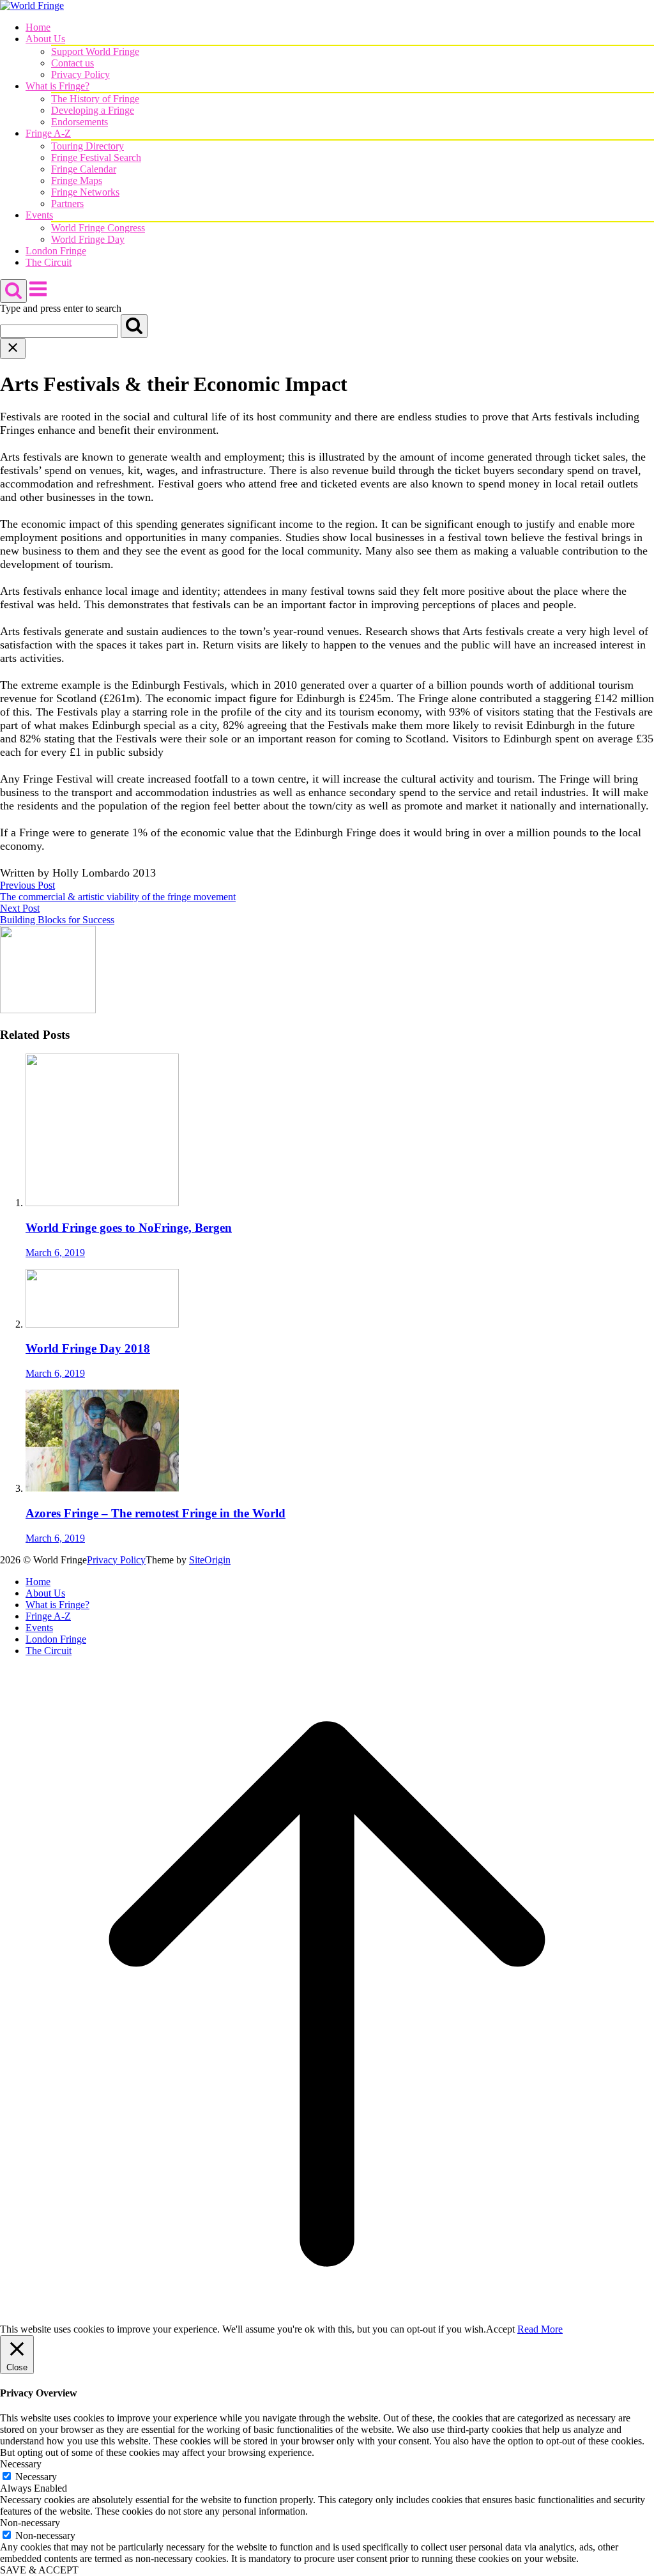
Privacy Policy (80, 74)
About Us (45, 39)
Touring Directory (87, 146)
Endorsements (80, 122)
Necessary (36, 2477)
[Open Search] (13, 291)
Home (38, 27)
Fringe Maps (77, 180)
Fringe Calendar (84, 169)
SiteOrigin (210, 1560)
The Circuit (49, 262)
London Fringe (56, 251)
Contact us (72, 63)
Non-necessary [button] (30, 2523)
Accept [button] (500, 2329)
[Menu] (38, 295)
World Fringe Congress (98, 228)
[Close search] (13, 349)
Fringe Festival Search (96, 157)
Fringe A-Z (48, 133)
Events (39, 215)
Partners (67, 203)
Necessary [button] (21, 2464)
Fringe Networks (85, 192)
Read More (540, 2329)
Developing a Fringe (93, 110)
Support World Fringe (95, 51)
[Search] (134, 326)
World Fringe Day (88, 239)
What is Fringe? (57, 86)
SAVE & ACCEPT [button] (39, 2570)
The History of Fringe (95, 99)
